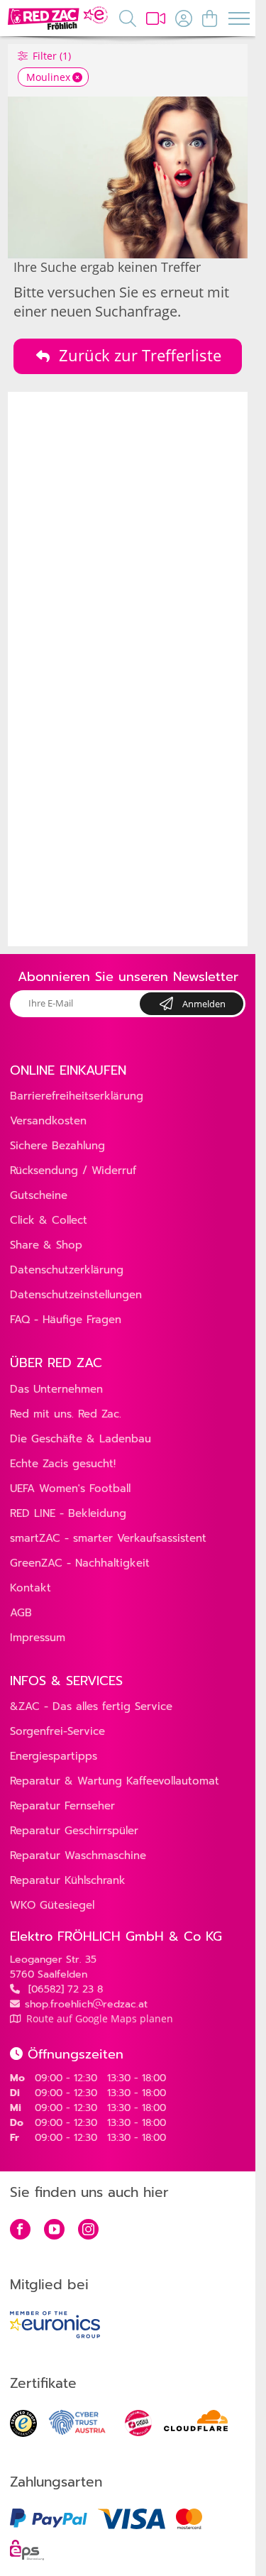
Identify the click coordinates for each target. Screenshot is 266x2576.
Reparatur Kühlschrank (68, 1880)
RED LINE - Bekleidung (68, 1513)
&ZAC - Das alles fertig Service (91, 1706)
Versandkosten (48, 1121)
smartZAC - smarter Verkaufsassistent (108, 1538)
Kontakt (31, 1588)
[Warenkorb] (210, 18)
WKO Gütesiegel (52, 1905)
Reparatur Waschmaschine (78, 1856)
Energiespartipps (54, 1756)
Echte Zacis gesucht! (63, 1464)
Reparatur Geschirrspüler (74, 1831)
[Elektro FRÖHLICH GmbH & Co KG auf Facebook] (20, 2231)
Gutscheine (39, 1195)
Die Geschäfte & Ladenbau (81, 1439)
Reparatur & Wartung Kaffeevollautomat (115, 1781)
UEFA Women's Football (70, 1489)
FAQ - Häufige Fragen (66, 1320)
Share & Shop (46, 1245)
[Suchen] (128, 18)
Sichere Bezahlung (57, 1146)
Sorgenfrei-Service (57, 1731)
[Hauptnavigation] (238, 20)
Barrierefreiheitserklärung (77, 1096)
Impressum (38, 1638)
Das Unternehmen (56, 1389)
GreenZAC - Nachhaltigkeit (80, 1563)
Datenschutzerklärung (67, 1270)
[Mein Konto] (184, 18)
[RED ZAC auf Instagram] (88, 2231)
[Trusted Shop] (23, 2433)
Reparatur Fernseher (62, 1806)
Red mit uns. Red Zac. (66, 1414)
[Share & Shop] (156, 18)
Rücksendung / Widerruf (73, 1171)
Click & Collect (49, 1220)
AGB (21, 1613)
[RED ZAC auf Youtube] (54, 2231)
